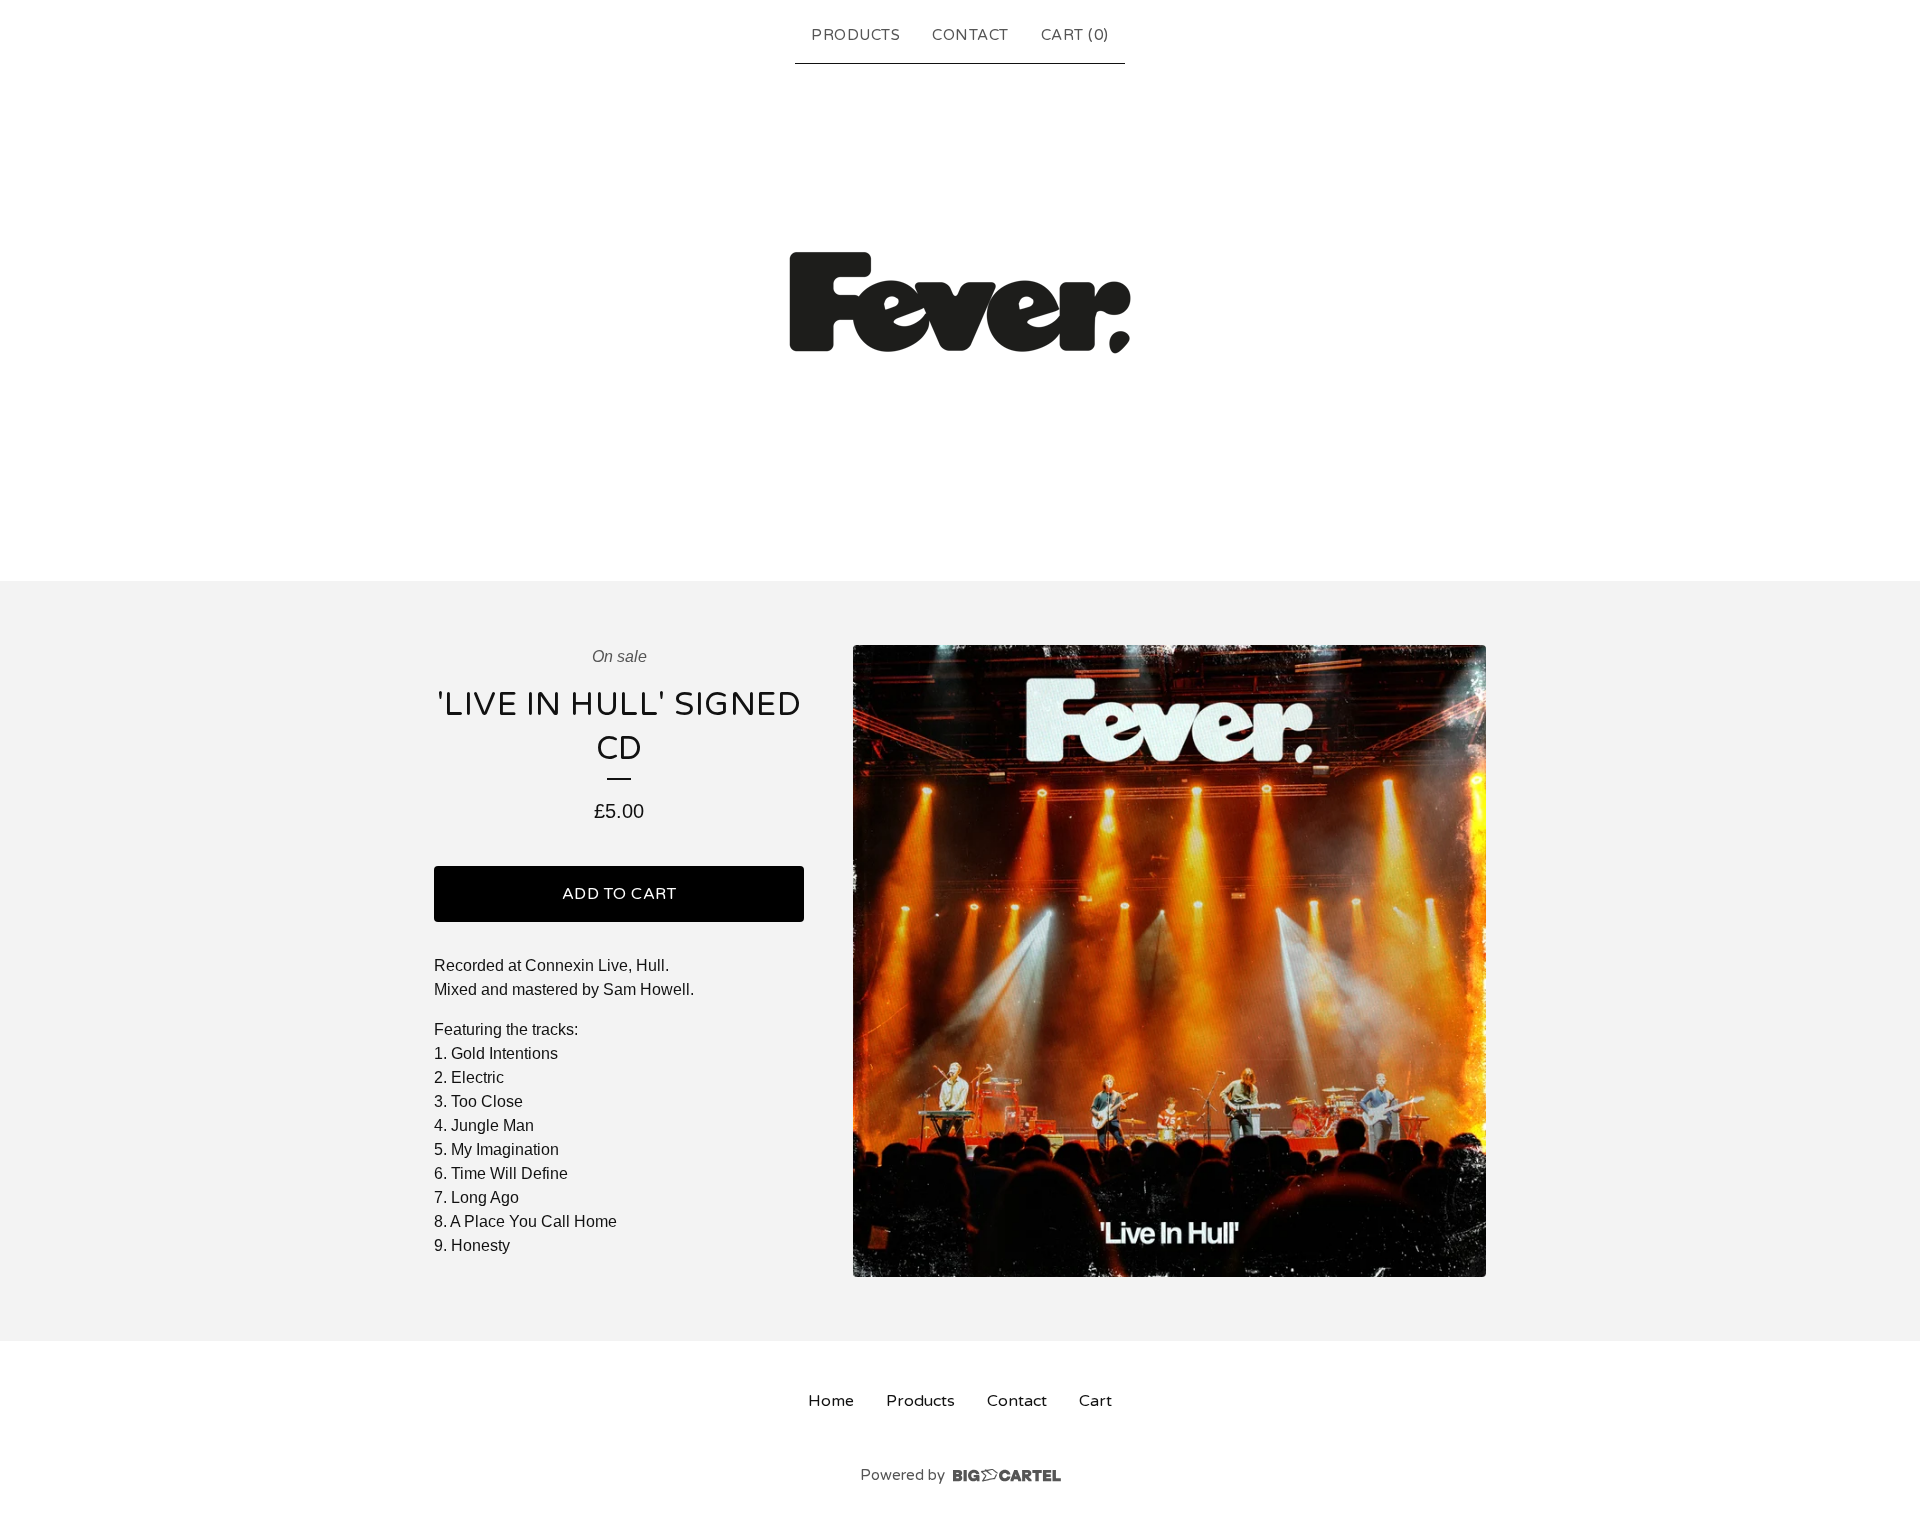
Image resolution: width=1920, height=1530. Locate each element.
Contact (970, 35)
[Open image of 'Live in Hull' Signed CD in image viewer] (1169, 961)
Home (831, 1401)
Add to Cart (619, 894)
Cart (1095, 1401)
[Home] (960, 318)
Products (855, 35)
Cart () (1075, 35)
